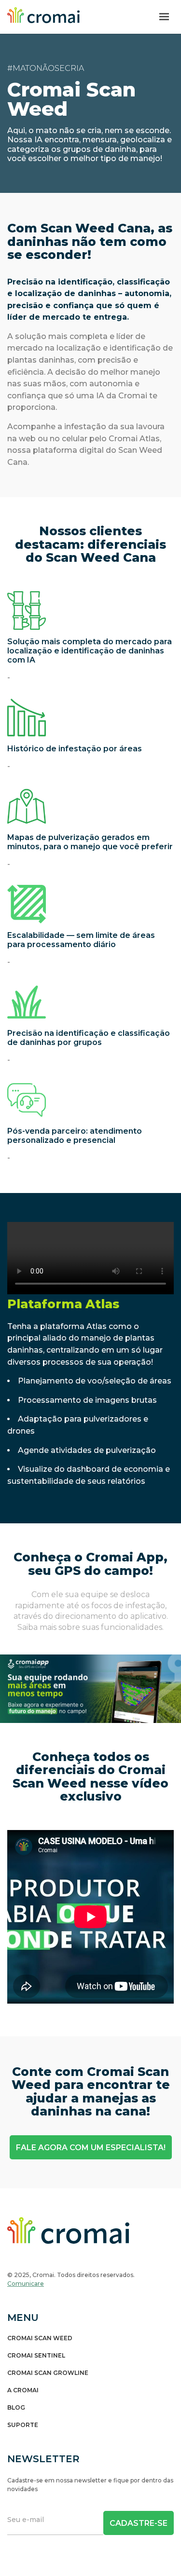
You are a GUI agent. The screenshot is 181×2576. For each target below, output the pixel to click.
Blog (16, 2408)
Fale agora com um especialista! (91, 2148)
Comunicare (26, 2284)
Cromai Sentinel (36, 2356)
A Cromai (23, 2390)
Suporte (23, 2425)
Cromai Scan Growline (48, 2373)
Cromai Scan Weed (40, 2338)
